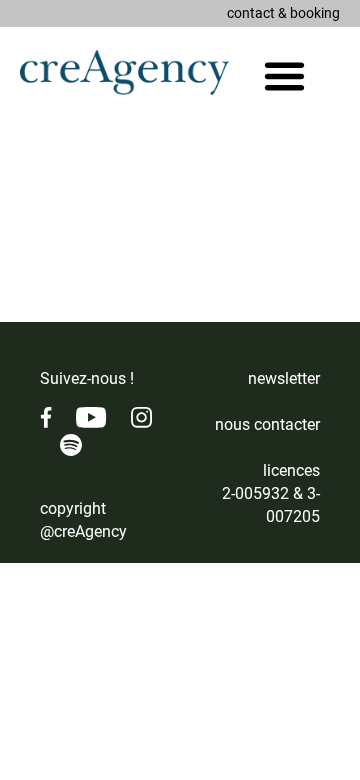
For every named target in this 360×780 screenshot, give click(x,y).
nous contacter (267, 424)
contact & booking (283, 13)
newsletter (284, 378)
